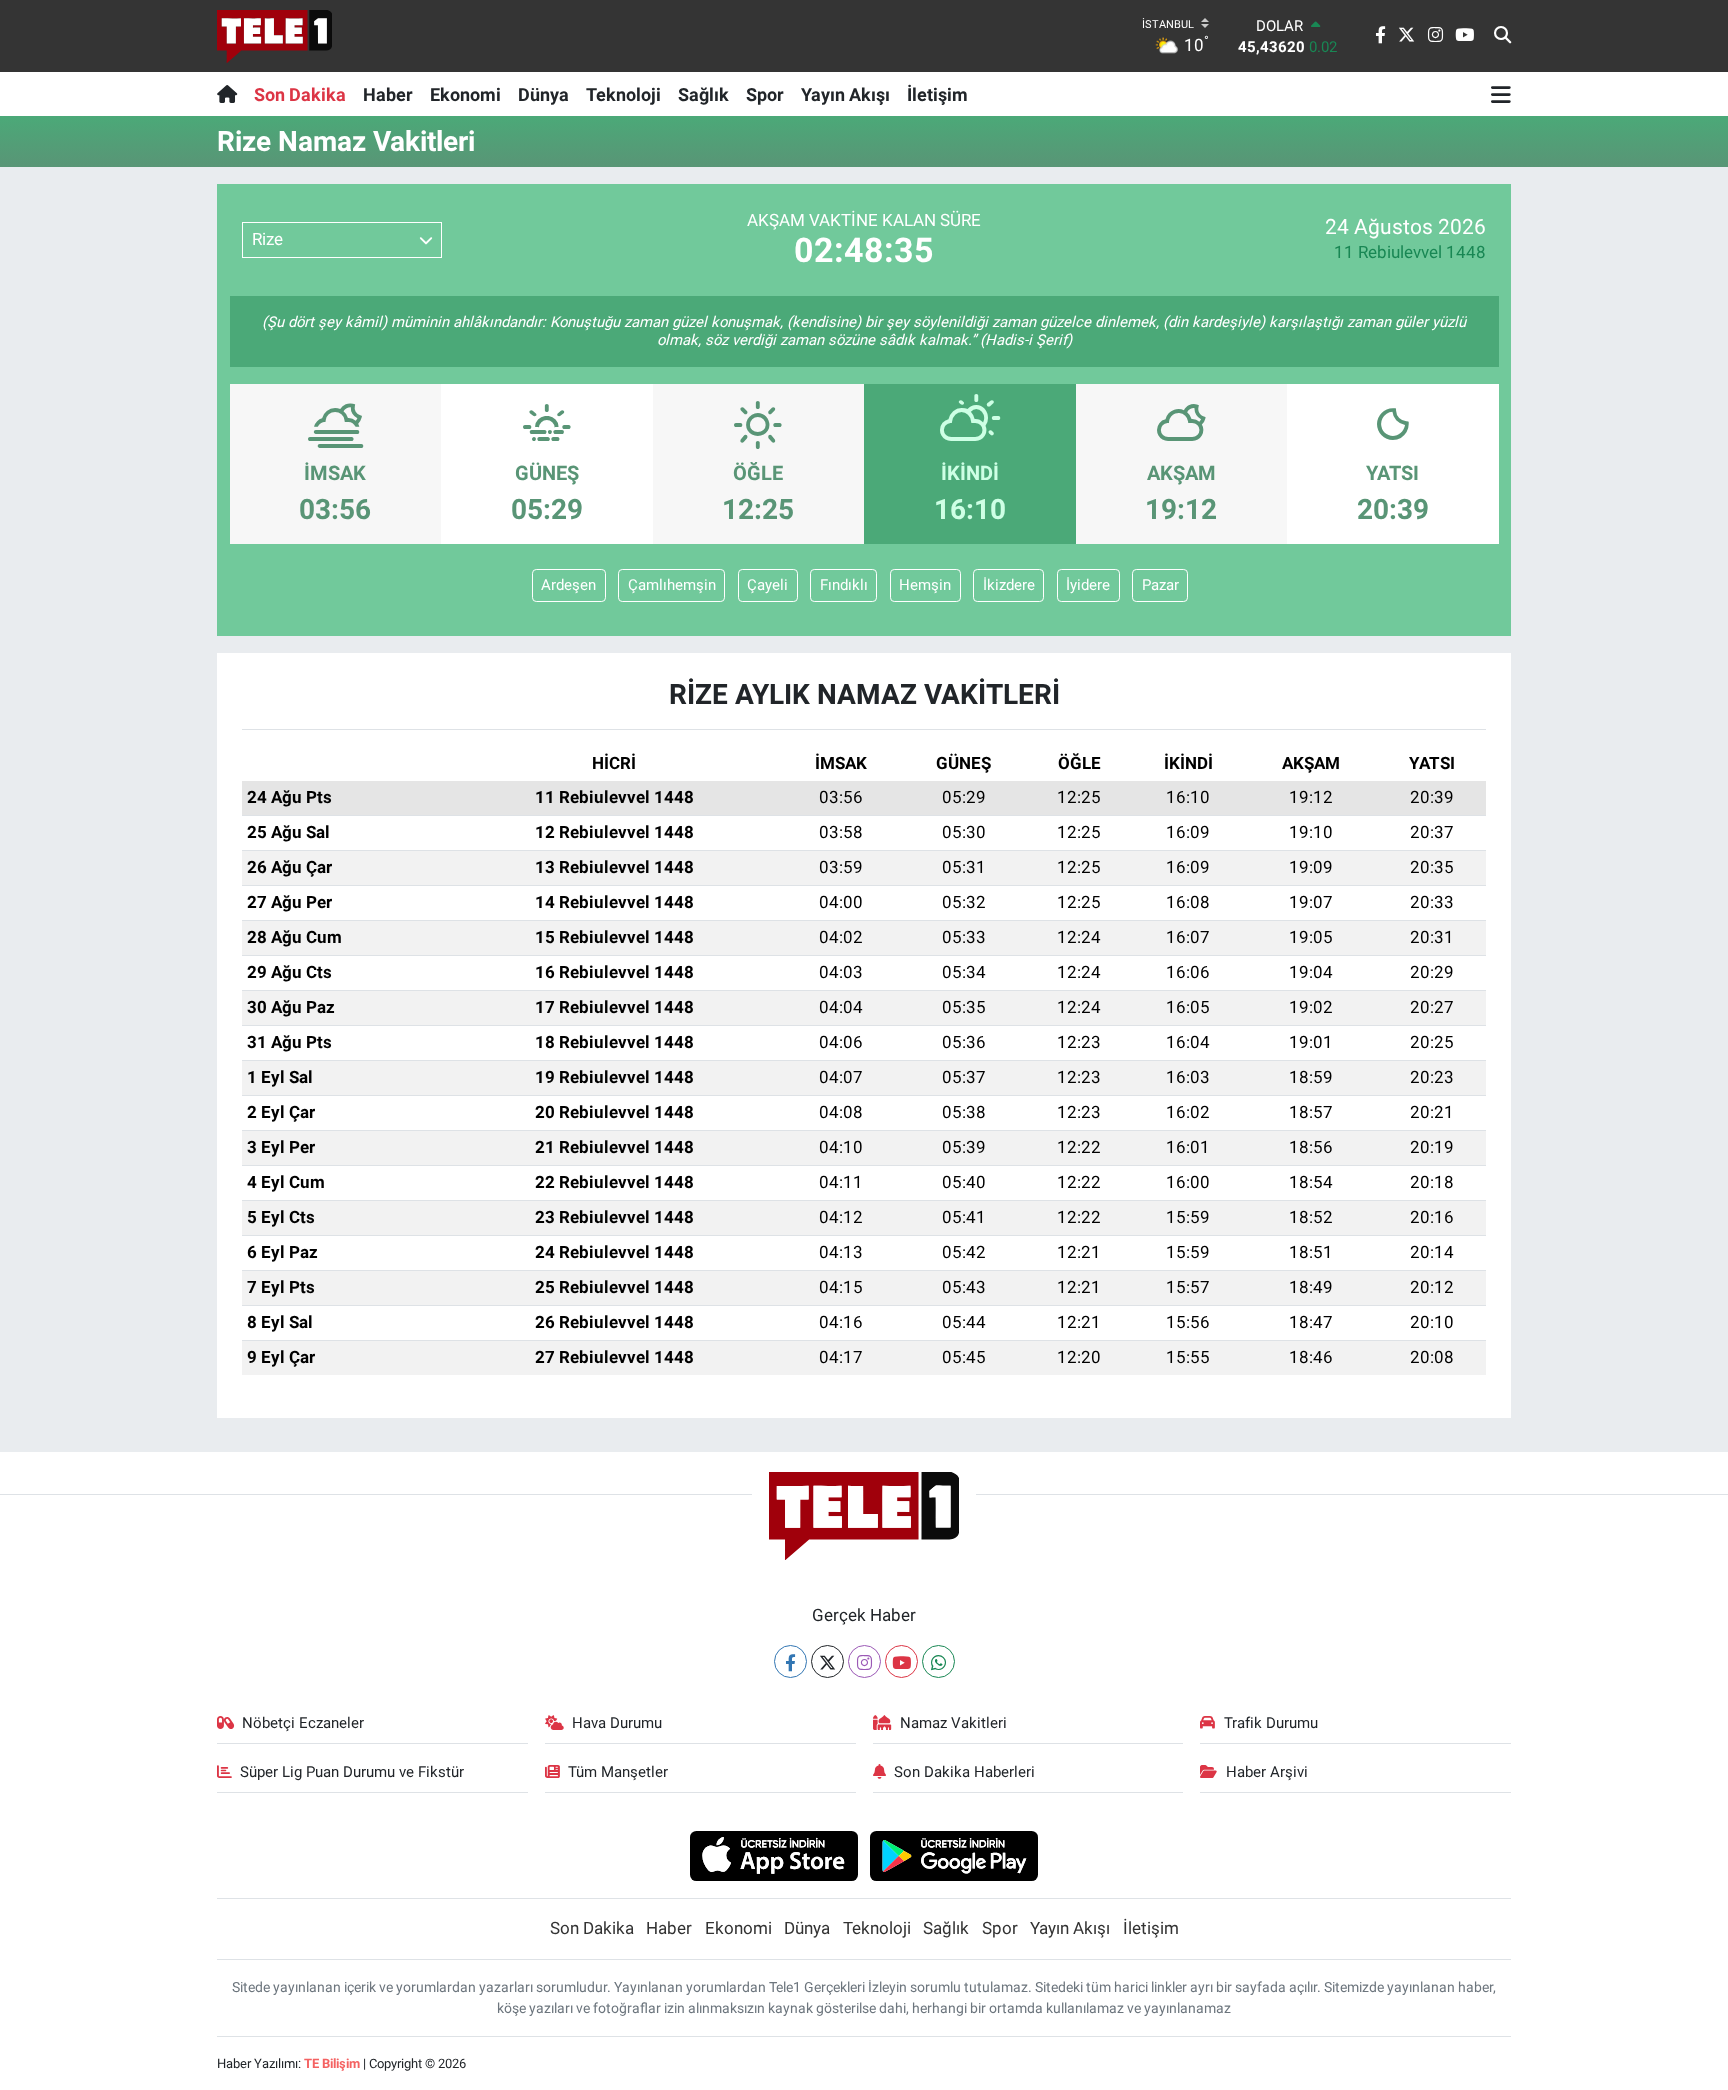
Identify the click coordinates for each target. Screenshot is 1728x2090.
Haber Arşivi (1267, 1772)
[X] (827, 1661)
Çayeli (767, 585)
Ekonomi (465, 94)
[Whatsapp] (938, 1661)
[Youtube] (901, 1661)
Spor (765, 94)
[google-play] (954, 1855)
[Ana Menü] (1501, 94)
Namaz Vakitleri (953, 1723)
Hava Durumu (617, 1723)
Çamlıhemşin (672, 585)
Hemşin (925, 585)
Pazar (1160, 585)
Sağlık (703, 94)
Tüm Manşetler (618, 1772)
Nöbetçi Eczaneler (303, 1723)
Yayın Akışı (845, 94)
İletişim (937, 94)
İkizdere (1009, 585)
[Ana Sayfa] (231, 94)
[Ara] (1502, 36)
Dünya (543, 94)
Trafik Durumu (1271, 1723)
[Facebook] (790, 1661)
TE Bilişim (332, 2063)
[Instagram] (864, 1661)
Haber (388, 94)
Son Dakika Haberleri (964, 1772)
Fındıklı (844, 585)
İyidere (1088, 585)
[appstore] (773, 1855)
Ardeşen (568, 585)
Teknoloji (623, 94)
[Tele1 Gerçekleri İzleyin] (274, 36)
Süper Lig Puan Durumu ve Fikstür (352, 1772)
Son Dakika (300, 94)
